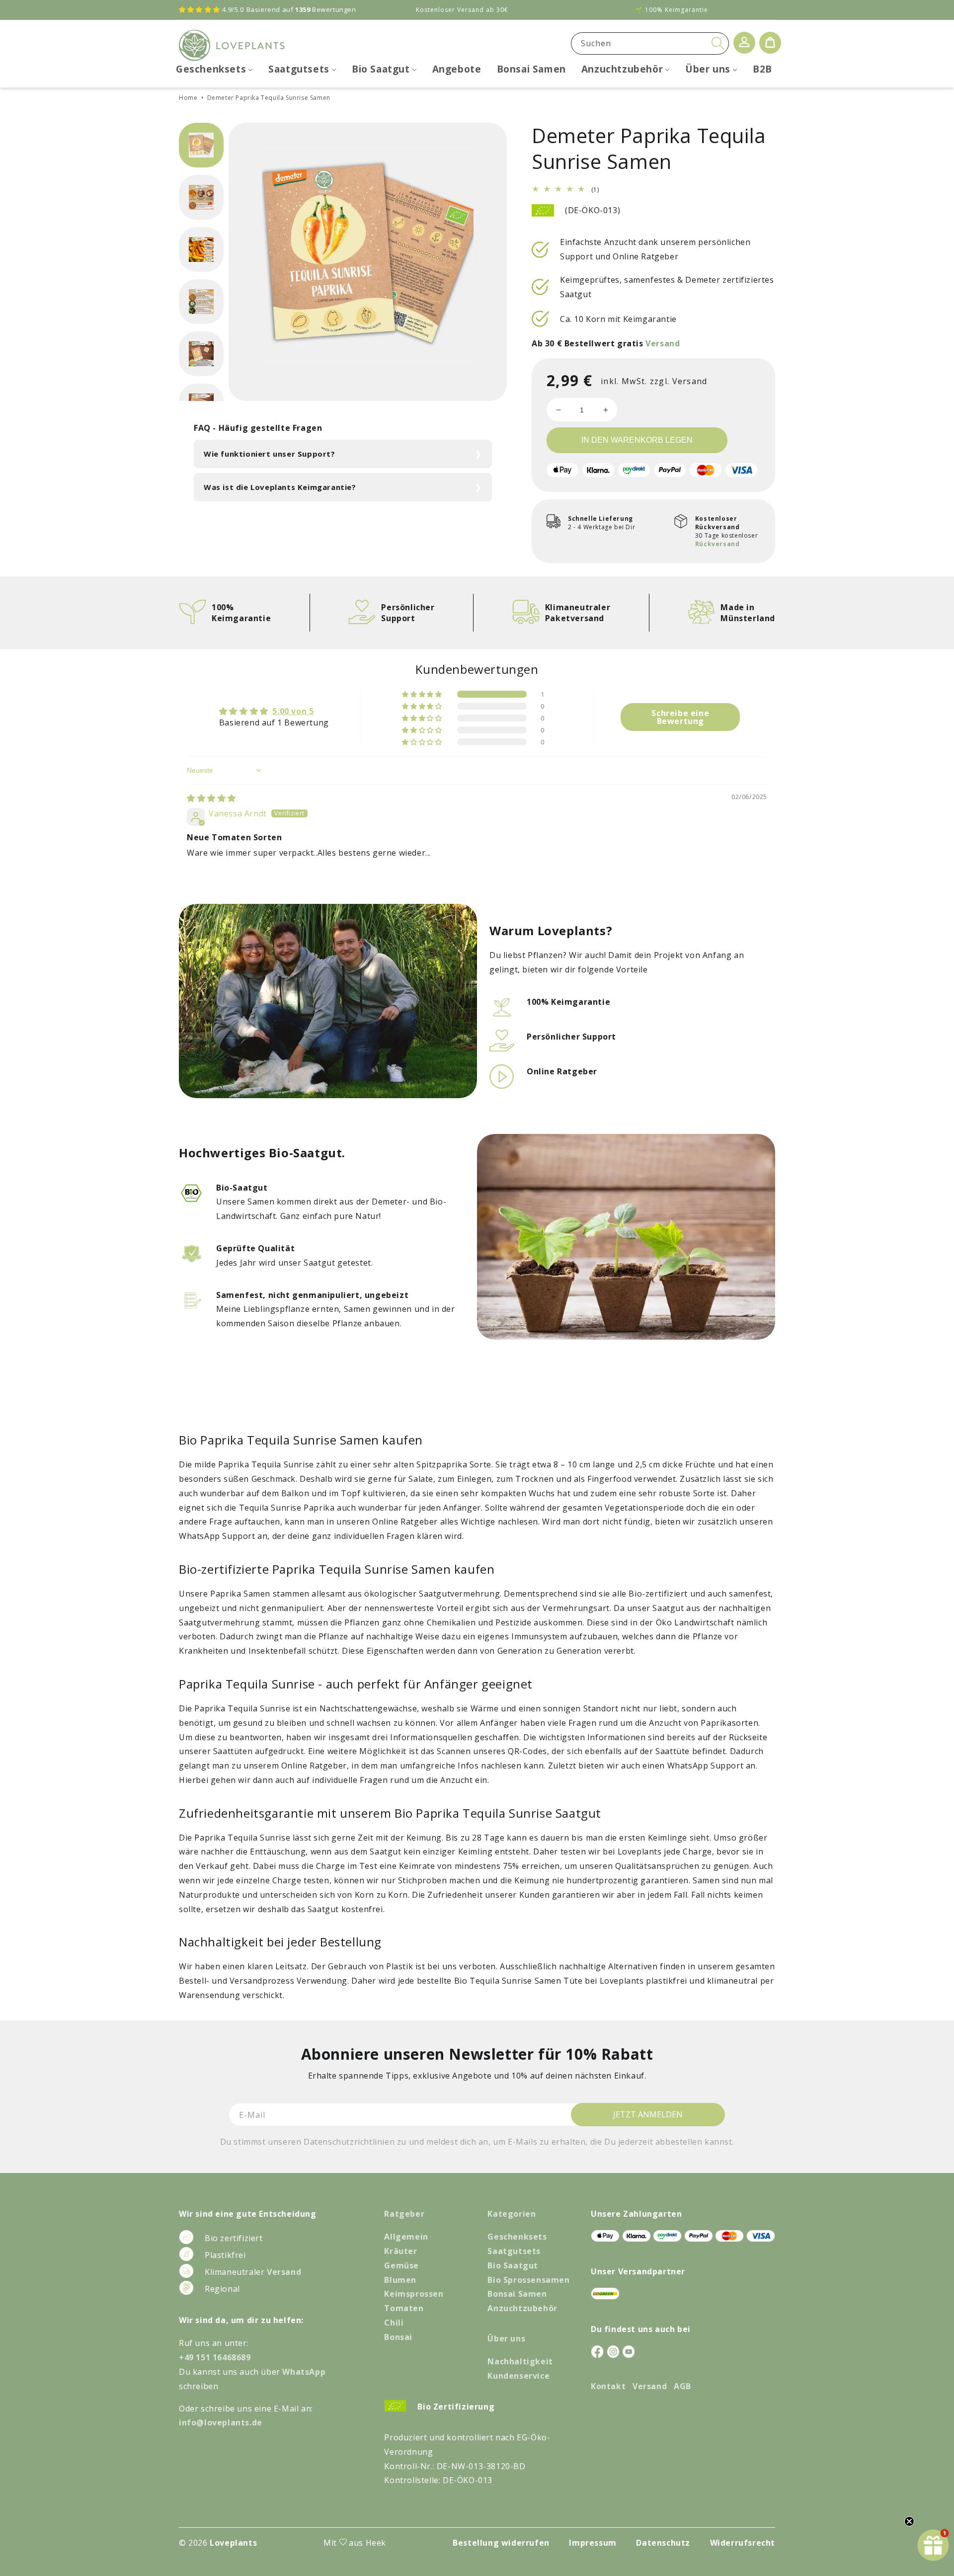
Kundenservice (518, 2376)
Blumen (400, 2280)
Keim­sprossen (414, 2294)
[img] (211, 798)
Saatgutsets (514, 2251)
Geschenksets (517, 2237)
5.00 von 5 (293, 711)
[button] (423, 694)
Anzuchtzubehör (522, 2308)
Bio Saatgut (513, 2265)
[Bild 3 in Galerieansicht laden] (201, 249)
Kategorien (512, 2214)
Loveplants (233, 2543)
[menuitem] (214, 69)
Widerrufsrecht (743, 2543)
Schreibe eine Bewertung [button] (680, 717)
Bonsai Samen (517, 2294)
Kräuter (400, 2251)
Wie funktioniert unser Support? (270, 454)
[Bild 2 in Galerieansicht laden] (201, 197)
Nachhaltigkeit (520, 2361)
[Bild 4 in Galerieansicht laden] (201, 302)
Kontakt (608, 2386)
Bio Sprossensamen (528, 2280)
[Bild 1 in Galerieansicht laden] (201, 145)
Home (188, 98)
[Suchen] (718, 43)
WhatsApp (304, 2372)
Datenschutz (663, 2543)
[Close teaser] (909, 2521)
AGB (682, 2386)
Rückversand (717, 544)
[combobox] (650, 43)
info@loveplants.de (221, 2422)
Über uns (506, 2338)
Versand (663, 343)
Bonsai (398, 2337)
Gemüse (401, 2265)
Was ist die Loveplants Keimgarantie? (280, 487)
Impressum (593, 2543)
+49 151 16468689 (215, 2357)
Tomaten (404, 2308)
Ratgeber (404, 2214)
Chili (394, 2323)
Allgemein (406, 2237)
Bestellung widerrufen (501, 2543)
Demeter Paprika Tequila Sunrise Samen (269, 98)
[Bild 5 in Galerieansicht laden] (201, 354)
